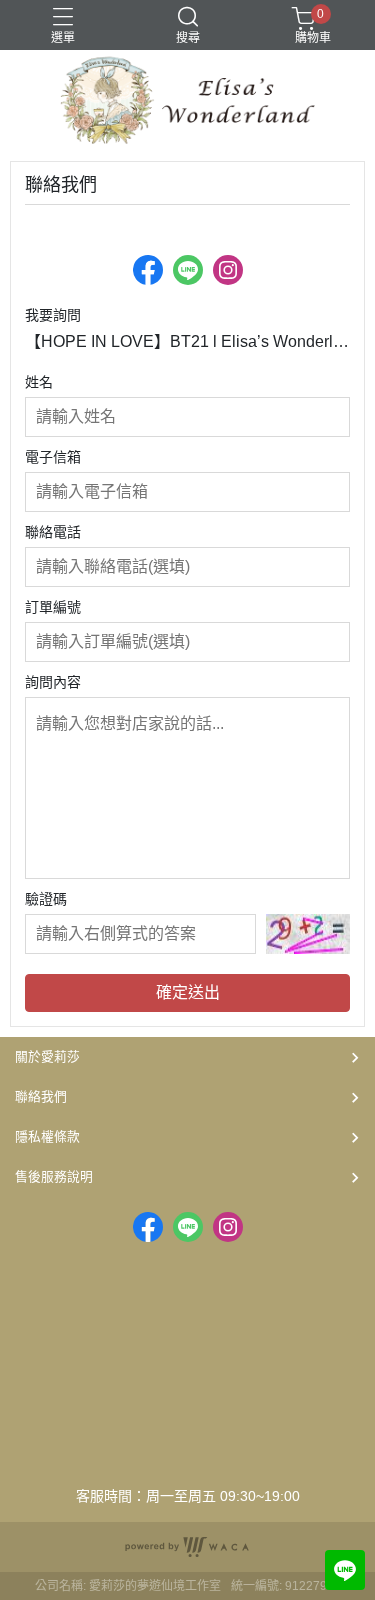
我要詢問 (53, 315)
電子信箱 (53, 457)
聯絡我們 (41, 1096)
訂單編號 (53, 607)
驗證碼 (46, 899)
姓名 (39, 382)
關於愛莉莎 (47, 1056)
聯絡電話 (53, 532)
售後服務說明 (54, 1176)
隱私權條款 (47, 1136)
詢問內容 (53, 682)
